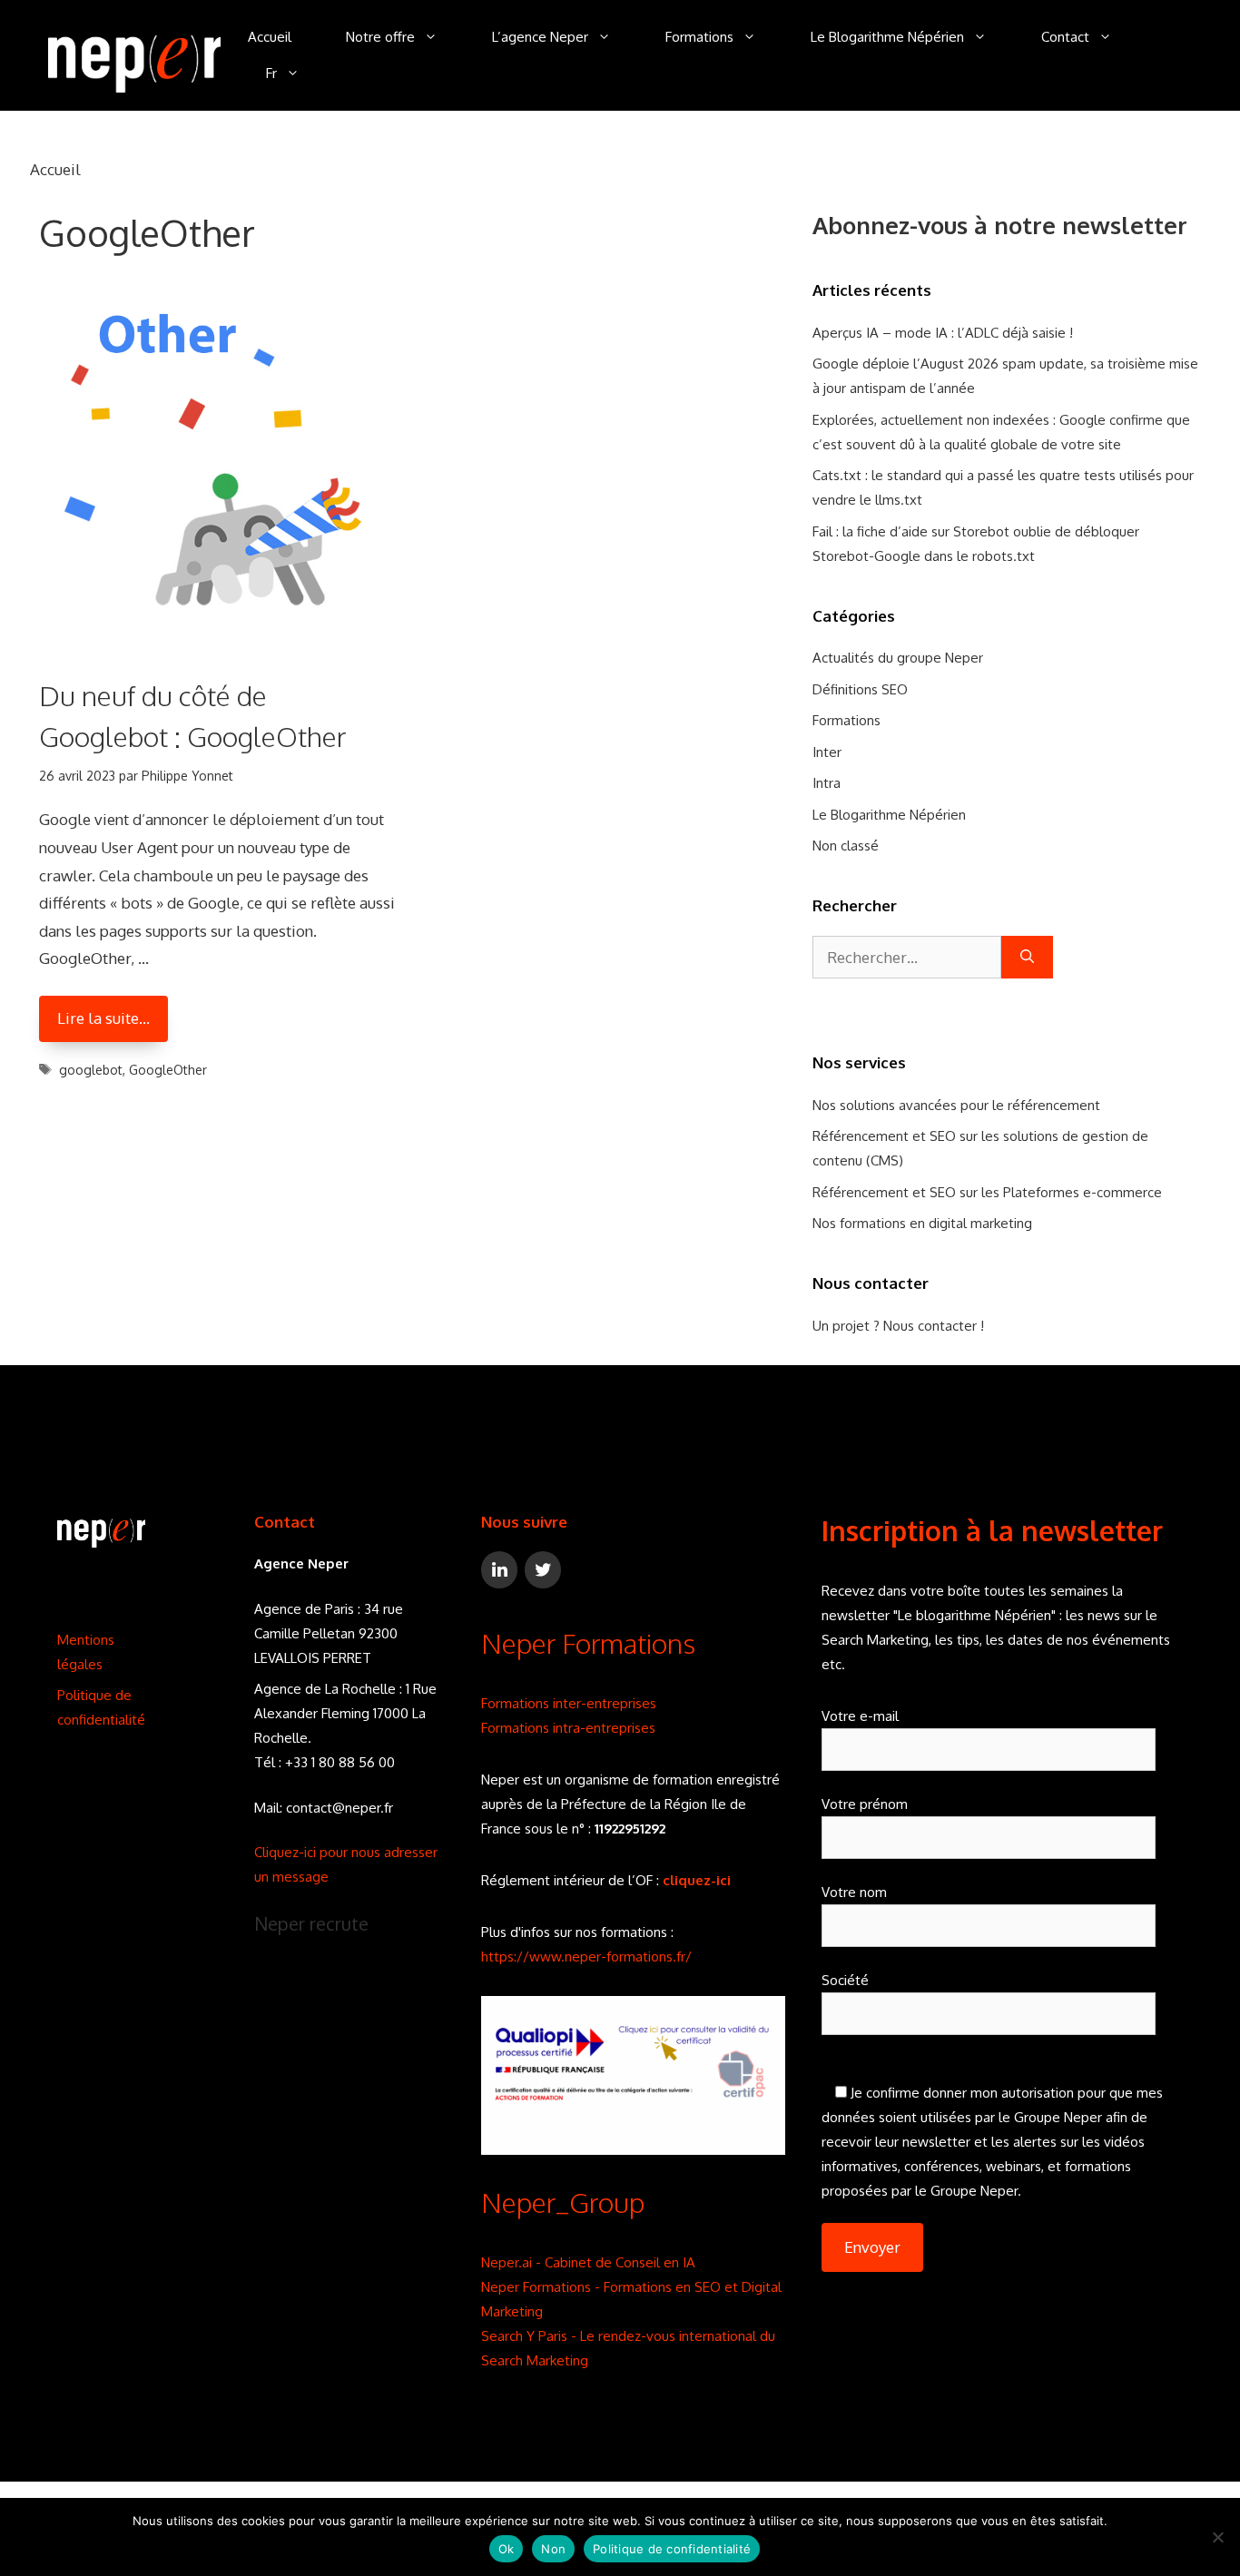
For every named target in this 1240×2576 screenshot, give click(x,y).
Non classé (846, 846)
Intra (827, 783)
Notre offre (380, 37)
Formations (699, 37)
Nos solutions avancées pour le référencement (956, 1105)
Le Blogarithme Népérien (887, 37)
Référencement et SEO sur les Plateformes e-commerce (987, 1192)
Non (553, 2549)
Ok (507, 2549)
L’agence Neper (540, 37)
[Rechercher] (1027, 958)
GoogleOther (168, 1070)
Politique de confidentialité (672, 2549)
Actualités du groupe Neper (898, 658)
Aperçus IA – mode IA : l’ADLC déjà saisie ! (943, 333)
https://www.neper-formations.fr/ (586, 1957)
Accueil (270, 37)
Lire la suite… (103, 1018)
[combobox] (907, 958)
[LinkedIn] (499, 1570)
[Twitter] (543, 1570)
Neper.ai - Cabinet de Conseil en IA (588, 2262)
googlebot (91, 1070)
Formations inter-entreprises (569, 1703)
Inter (827, 752)
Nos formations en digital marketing (922, 1223)
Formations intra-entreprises (568, 1728)
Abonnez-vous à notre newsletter (1000, 225)
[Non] (1217, 2537)
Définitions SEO (860, 689)
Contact (1065, 37)
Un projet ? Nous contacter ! (898, 1326)
